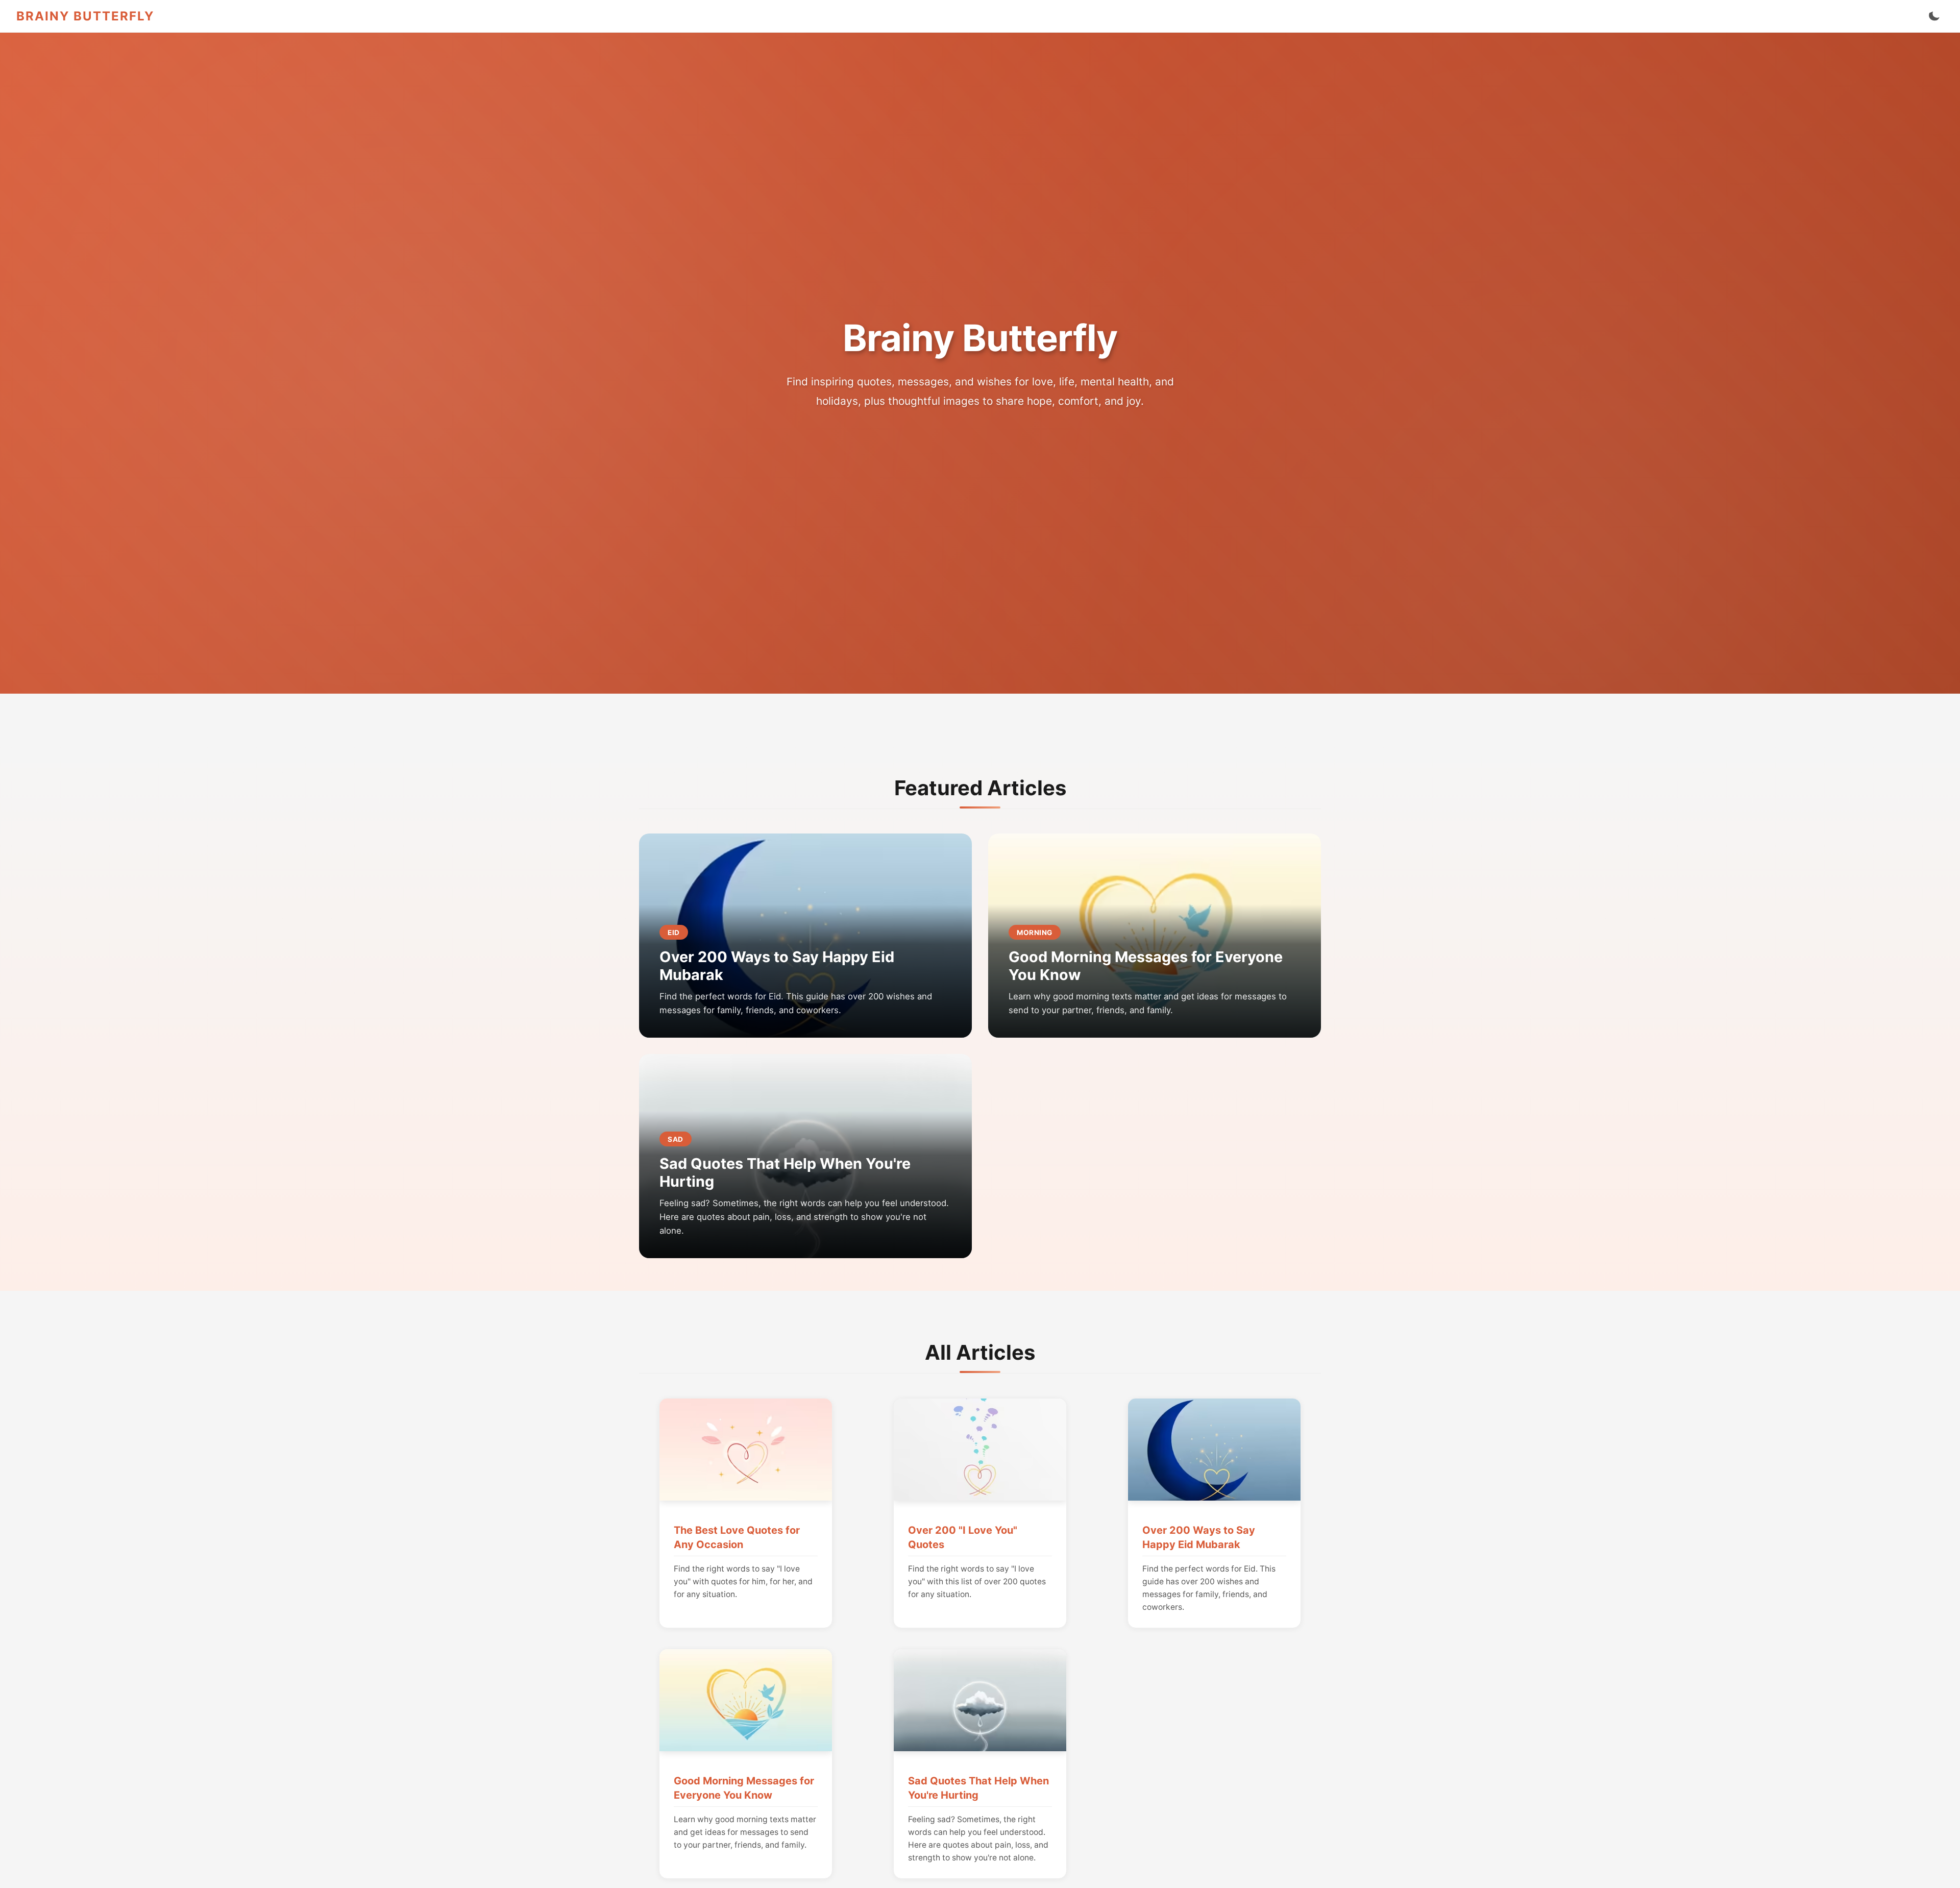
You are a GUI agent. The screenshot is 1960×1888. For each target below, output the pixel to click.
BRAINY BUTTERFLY (85, 16)
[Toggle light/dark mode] (1934, 16)
